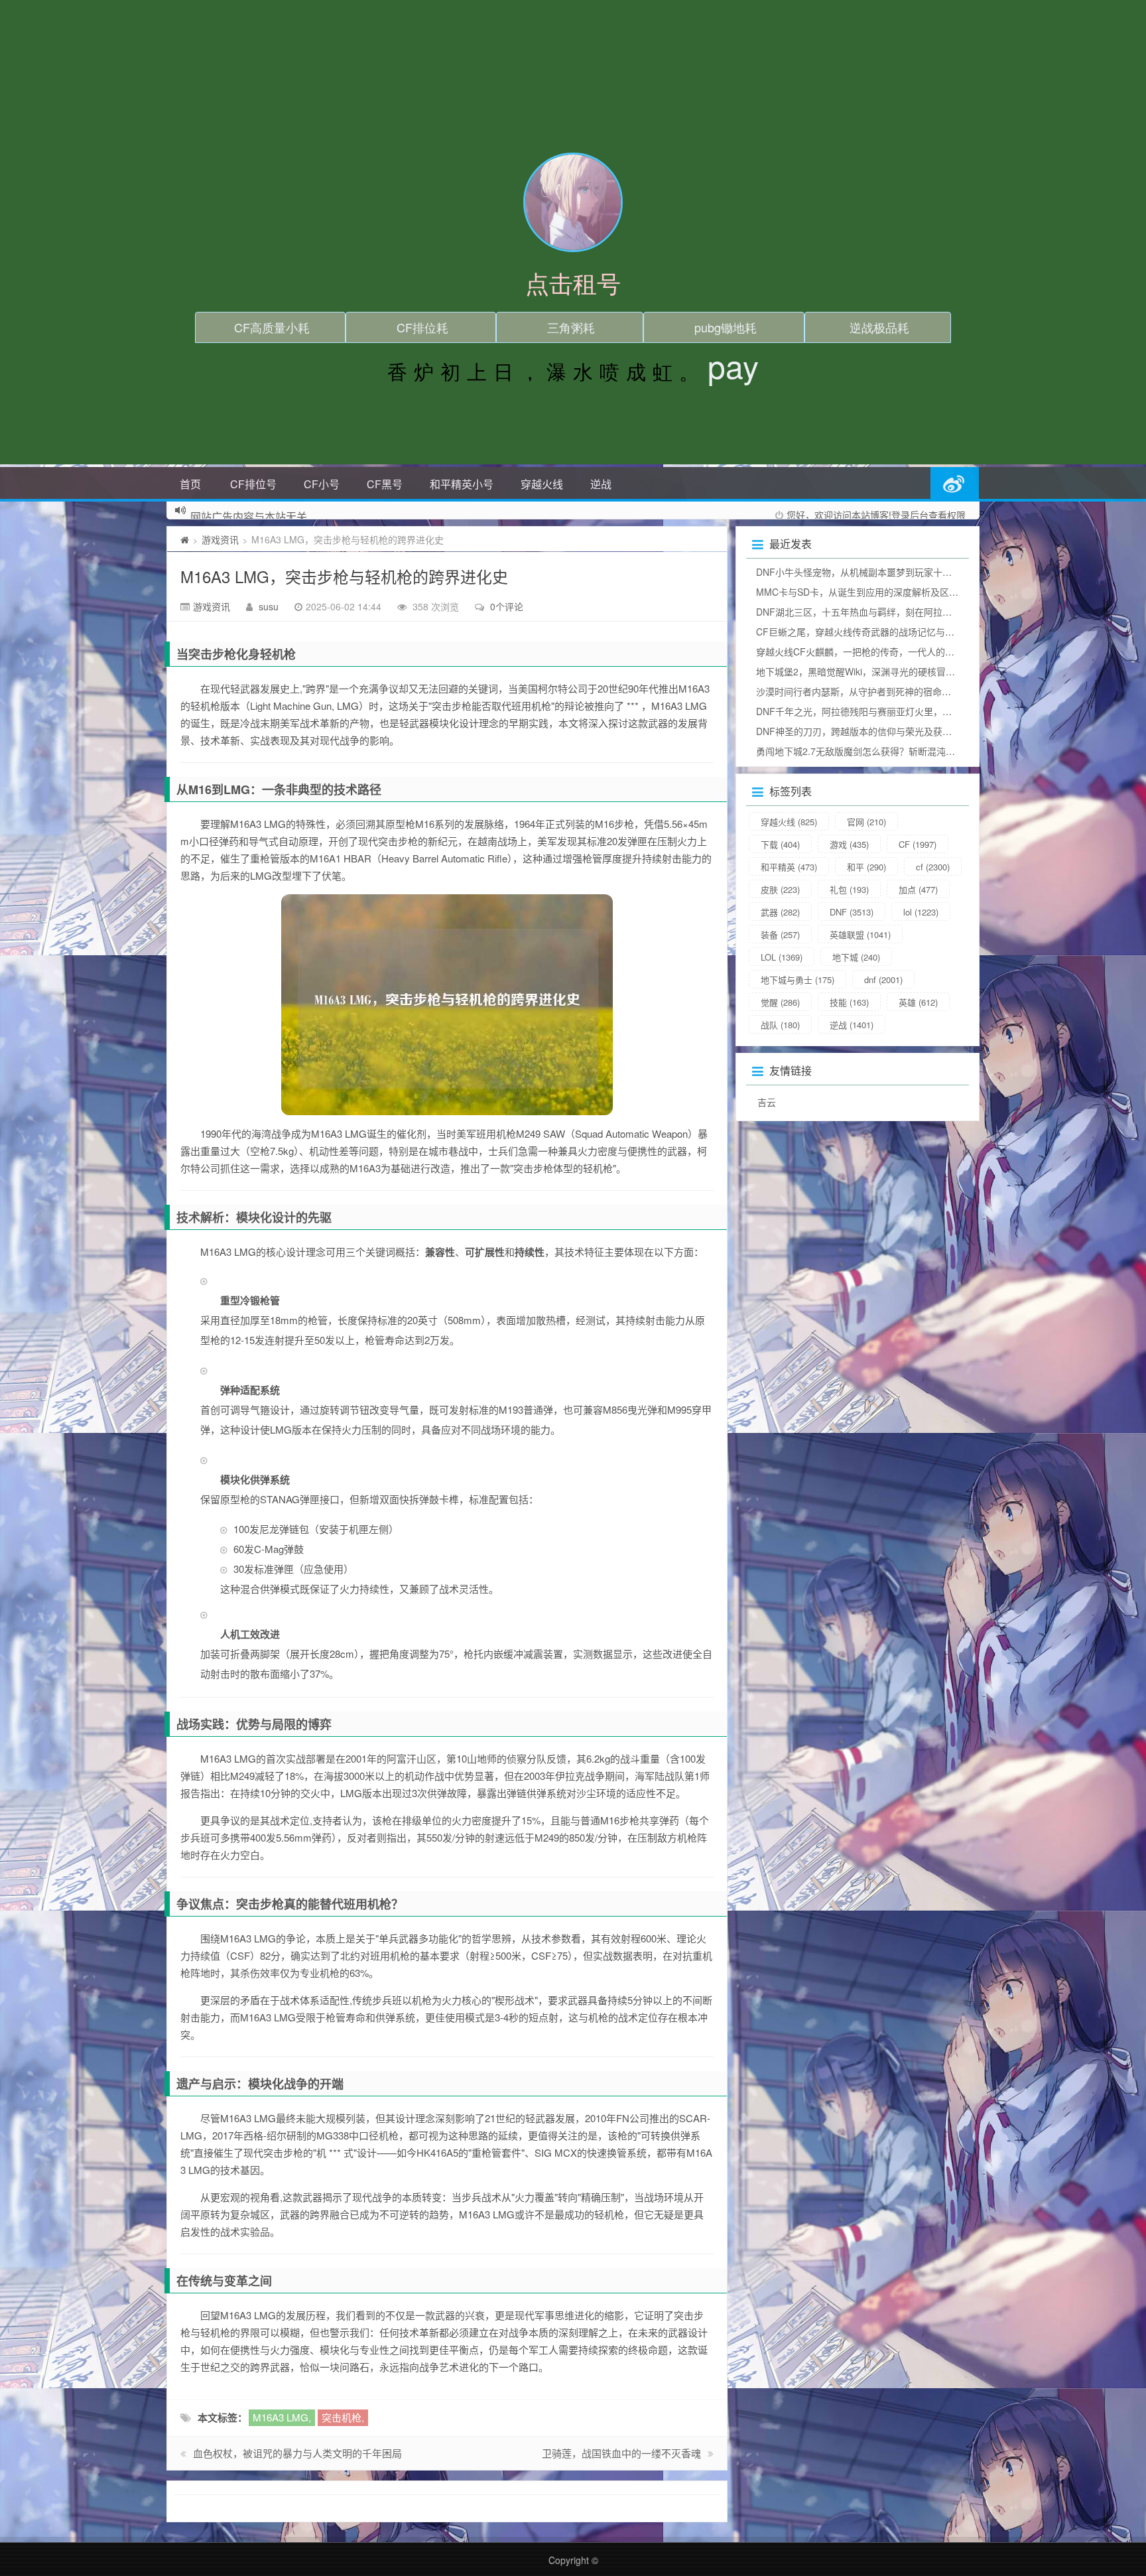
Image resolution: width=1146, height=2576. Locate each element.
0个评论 (507, 606)
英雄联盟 (860, 934)
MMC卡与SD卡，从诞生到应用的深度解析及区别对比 (866, 592)
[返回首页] (185, 539)
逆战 (601, 484)
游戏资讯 (220, 539)
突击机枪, (343, 2417)
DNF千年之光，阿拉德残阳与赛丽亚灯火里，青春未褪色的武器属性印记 (905, 711)
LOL (782, 957)
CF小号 (322, 484)
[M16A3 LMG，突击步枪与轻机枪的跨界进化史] (447, 1005)
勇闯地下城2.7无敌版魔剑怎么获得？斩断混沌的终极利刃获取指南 (893, 751)
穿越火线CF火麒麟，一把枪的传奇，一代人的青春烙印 (869, 651)
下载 (780, 844)
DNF (852, 912)
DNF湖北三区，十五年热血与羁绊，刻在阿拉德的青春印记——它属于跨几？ (914, 612)
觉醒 (780, 1002)
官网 (866, 822)
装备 (780, 934)
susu (269, 606)
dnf (883, 980)
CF (918, 844)
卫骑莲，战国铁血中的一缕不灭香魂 (621, 2453)
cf (933, 867)
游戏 (849, 844)
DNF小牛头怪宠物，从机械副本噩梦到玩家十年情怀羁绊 (872, 572)
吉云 (767, 1102)
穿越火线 (542, 484)
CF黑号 (385, 484)
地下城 (856, 957)
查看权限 (947, 515)
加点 (918, 889)
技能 (849, 1002)
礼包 (849, 889)
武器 (780, 912)
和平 (866, 867)
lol (921, 912)
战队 (780, 1025)
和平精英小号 (462, 484)
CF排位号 (253, 484)
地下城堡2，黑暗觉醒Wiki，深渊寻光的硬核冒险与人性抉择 (879, 671)
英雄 (918, 1002)
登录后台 (910, 515)
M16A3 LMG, (282, 2417)
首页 (190, 484)
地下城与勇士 (797, 980)
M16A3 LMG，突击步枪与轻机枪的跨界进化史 (344, 576)
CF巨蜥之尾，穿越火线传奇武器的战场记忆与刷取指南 (869, 632)
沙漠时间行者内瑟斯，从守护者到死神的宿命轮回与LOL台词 (881, 691)
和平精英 (789, 867)
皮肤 (780, 889)
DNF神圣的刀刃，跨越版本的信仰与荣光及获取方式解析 (872, 731)
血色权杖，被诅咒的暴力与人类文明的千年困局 (297, 2453)
